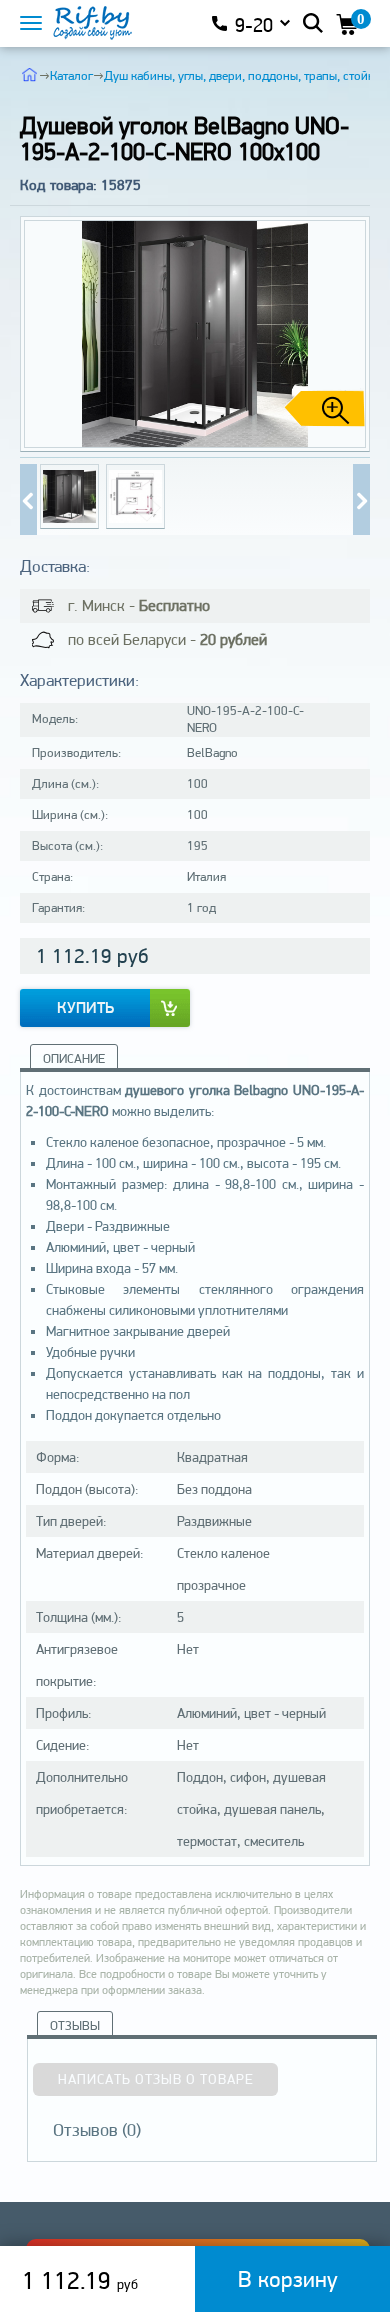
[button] (347, 334)
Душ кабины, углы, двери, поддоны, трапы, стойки (242, 75)
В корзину (288, 2278)
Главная (29, 74)
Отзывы (75, 2025)
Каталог (71, 75)
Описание (74, 1058)
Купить (85, 1007)
